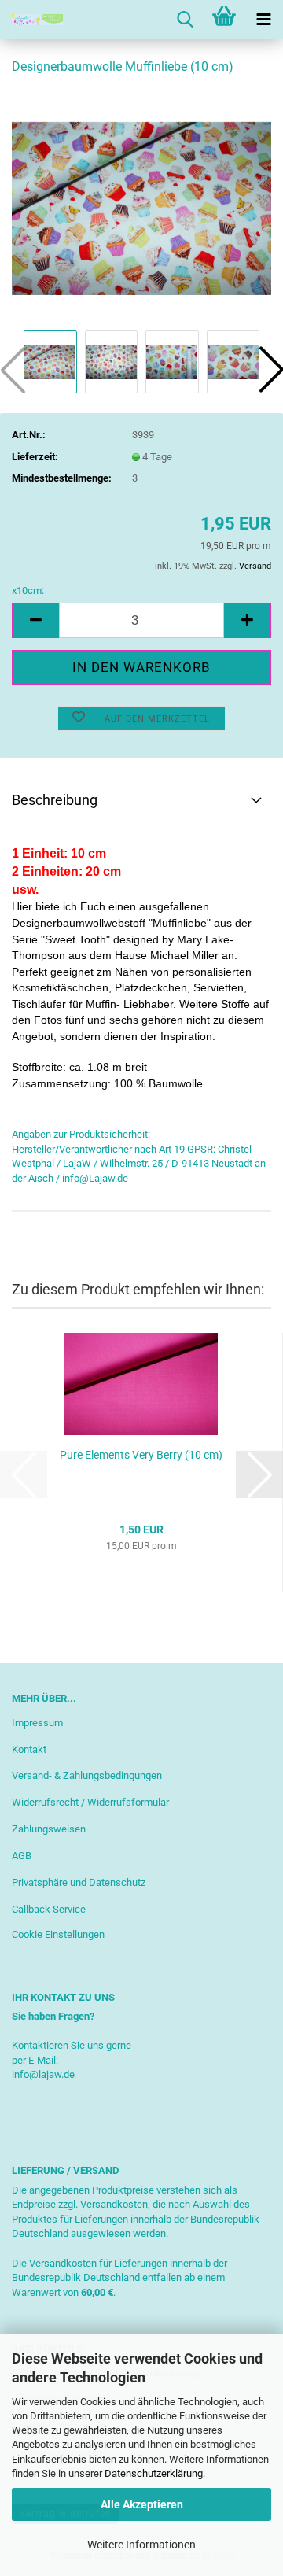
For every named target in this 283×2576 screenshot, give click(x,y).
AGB (22, 1856)
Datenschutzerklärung (154, 2473)
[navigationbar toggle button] (263, 20)
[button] (35, 620)
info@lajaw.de (43, 2074)
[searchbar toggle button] (185, 20)
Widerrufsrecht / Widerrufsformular (90, 1802)
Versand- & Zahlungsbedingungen (87, 1775)
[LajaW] (31, 20)
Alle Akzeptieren (142, 2504)
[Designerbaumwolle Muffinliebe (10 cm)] (141, 207)
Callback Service (49, 1909)
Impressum (37, 1723)
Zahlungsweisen (49, 1829)
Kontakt (29, 1749)
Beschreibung (55, 800)
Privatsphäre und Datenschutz (79, 1882)
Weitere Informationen (141, 2545)
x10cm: (28, 590)
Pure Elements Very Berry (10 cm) (141, 1455)
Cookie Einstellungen (58, 1934)
